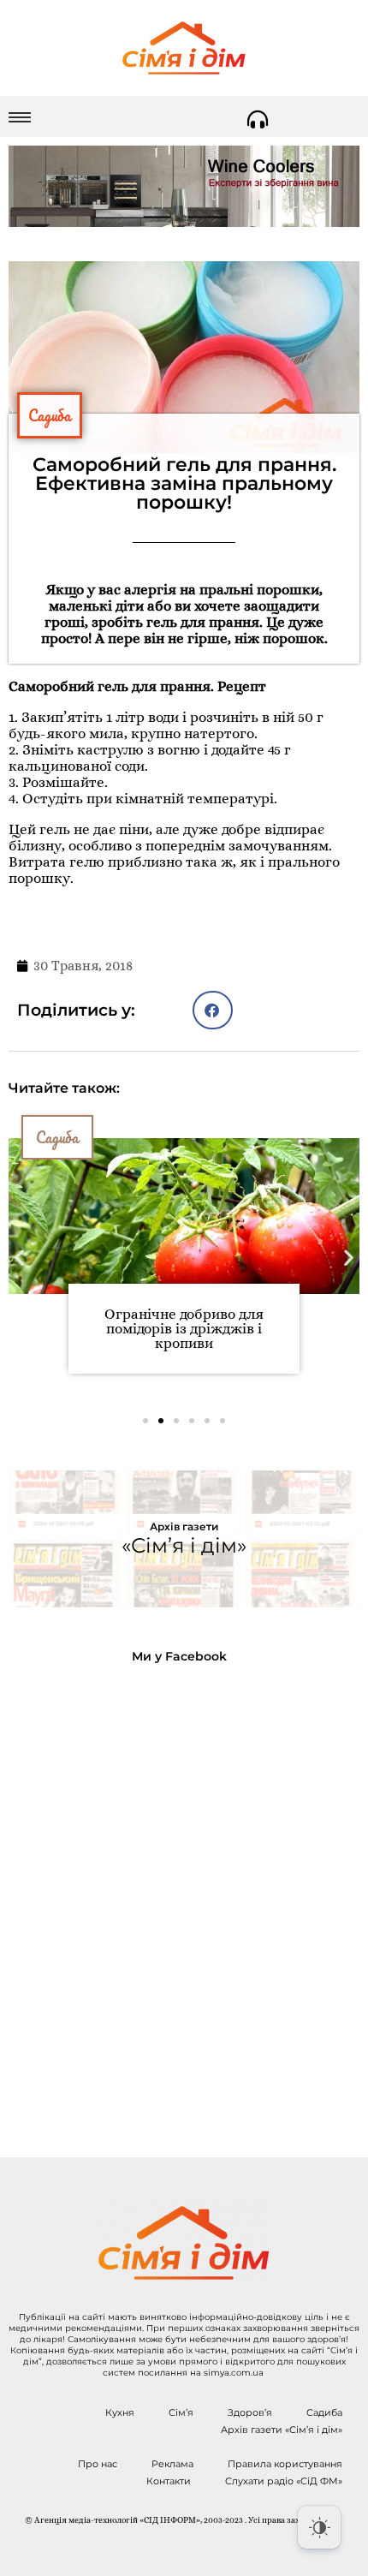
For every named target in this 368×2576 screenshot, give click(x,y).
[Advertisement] (184, 1897)
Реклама (172, 2464)
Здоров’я (250, 2412)
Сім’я (181, 2412)
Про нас (98, 2464)
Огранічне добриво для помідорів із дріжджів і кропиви (184, 1329)
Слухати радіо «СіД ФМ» (284, 2481)
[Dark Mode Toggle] (319, 2527)
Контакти (169, 2481)
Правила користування (285, 2464)
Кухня (120, 2412)
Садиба (50, 415)
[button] (213, 1010)
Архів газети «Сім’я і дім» (282, 2430)
